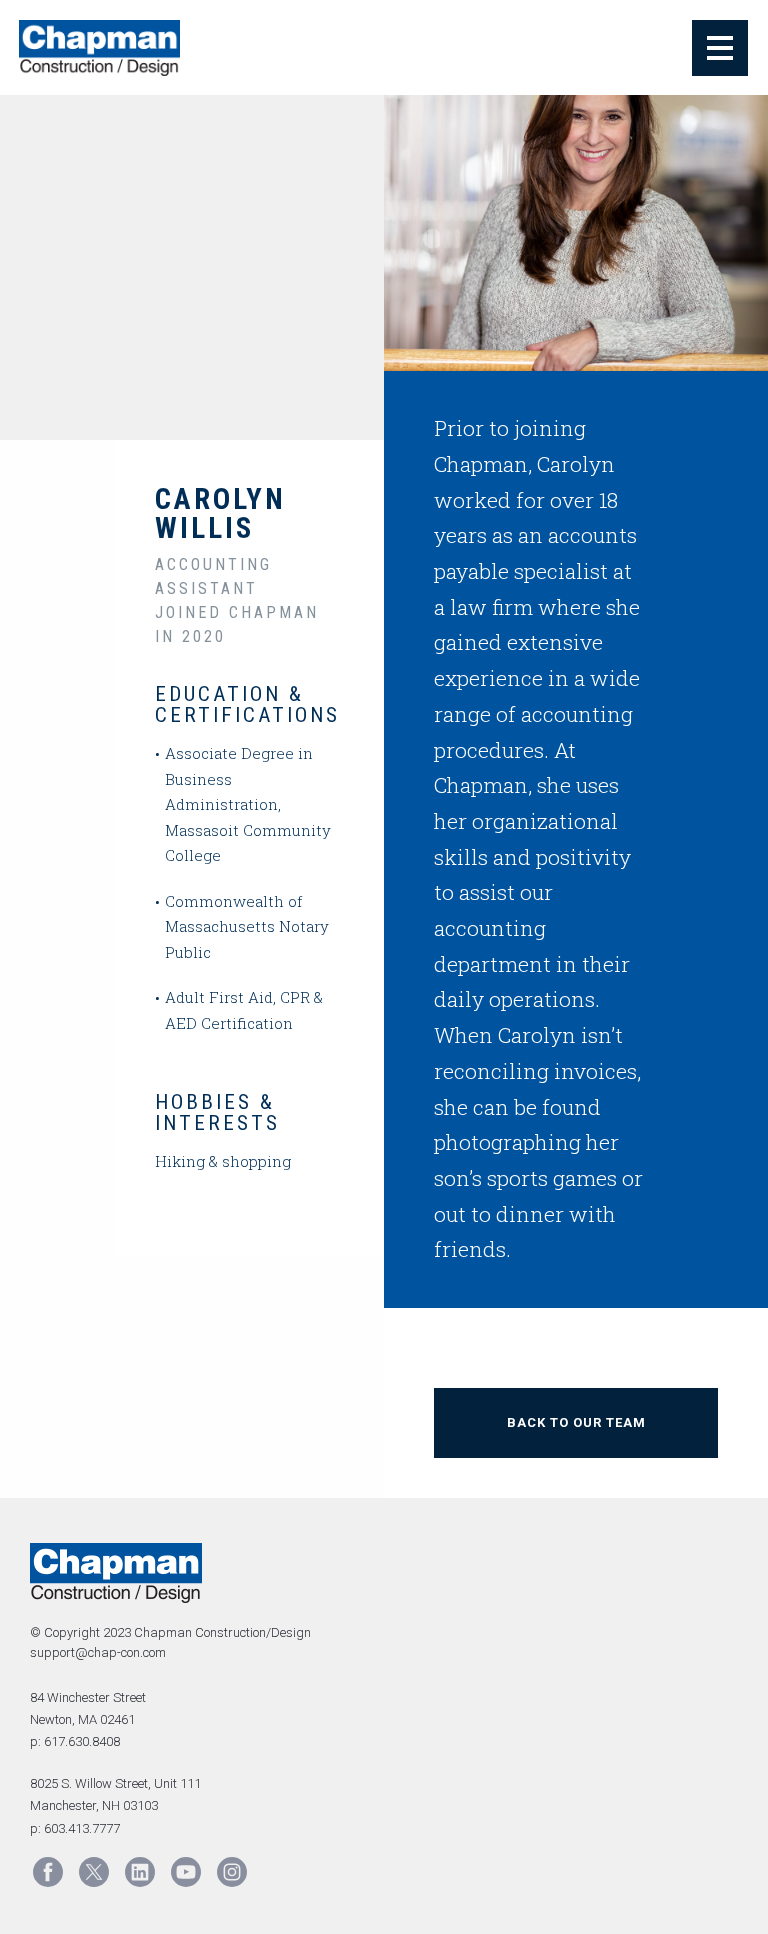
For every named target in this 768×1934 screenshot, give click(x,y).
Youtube (186, 1872)
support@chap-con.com (98, 1652)
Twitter (94, 1872)
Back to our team (576, 1422)
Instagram (232, 1872)
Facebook (48, 1872)
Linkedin (140, 1872)
